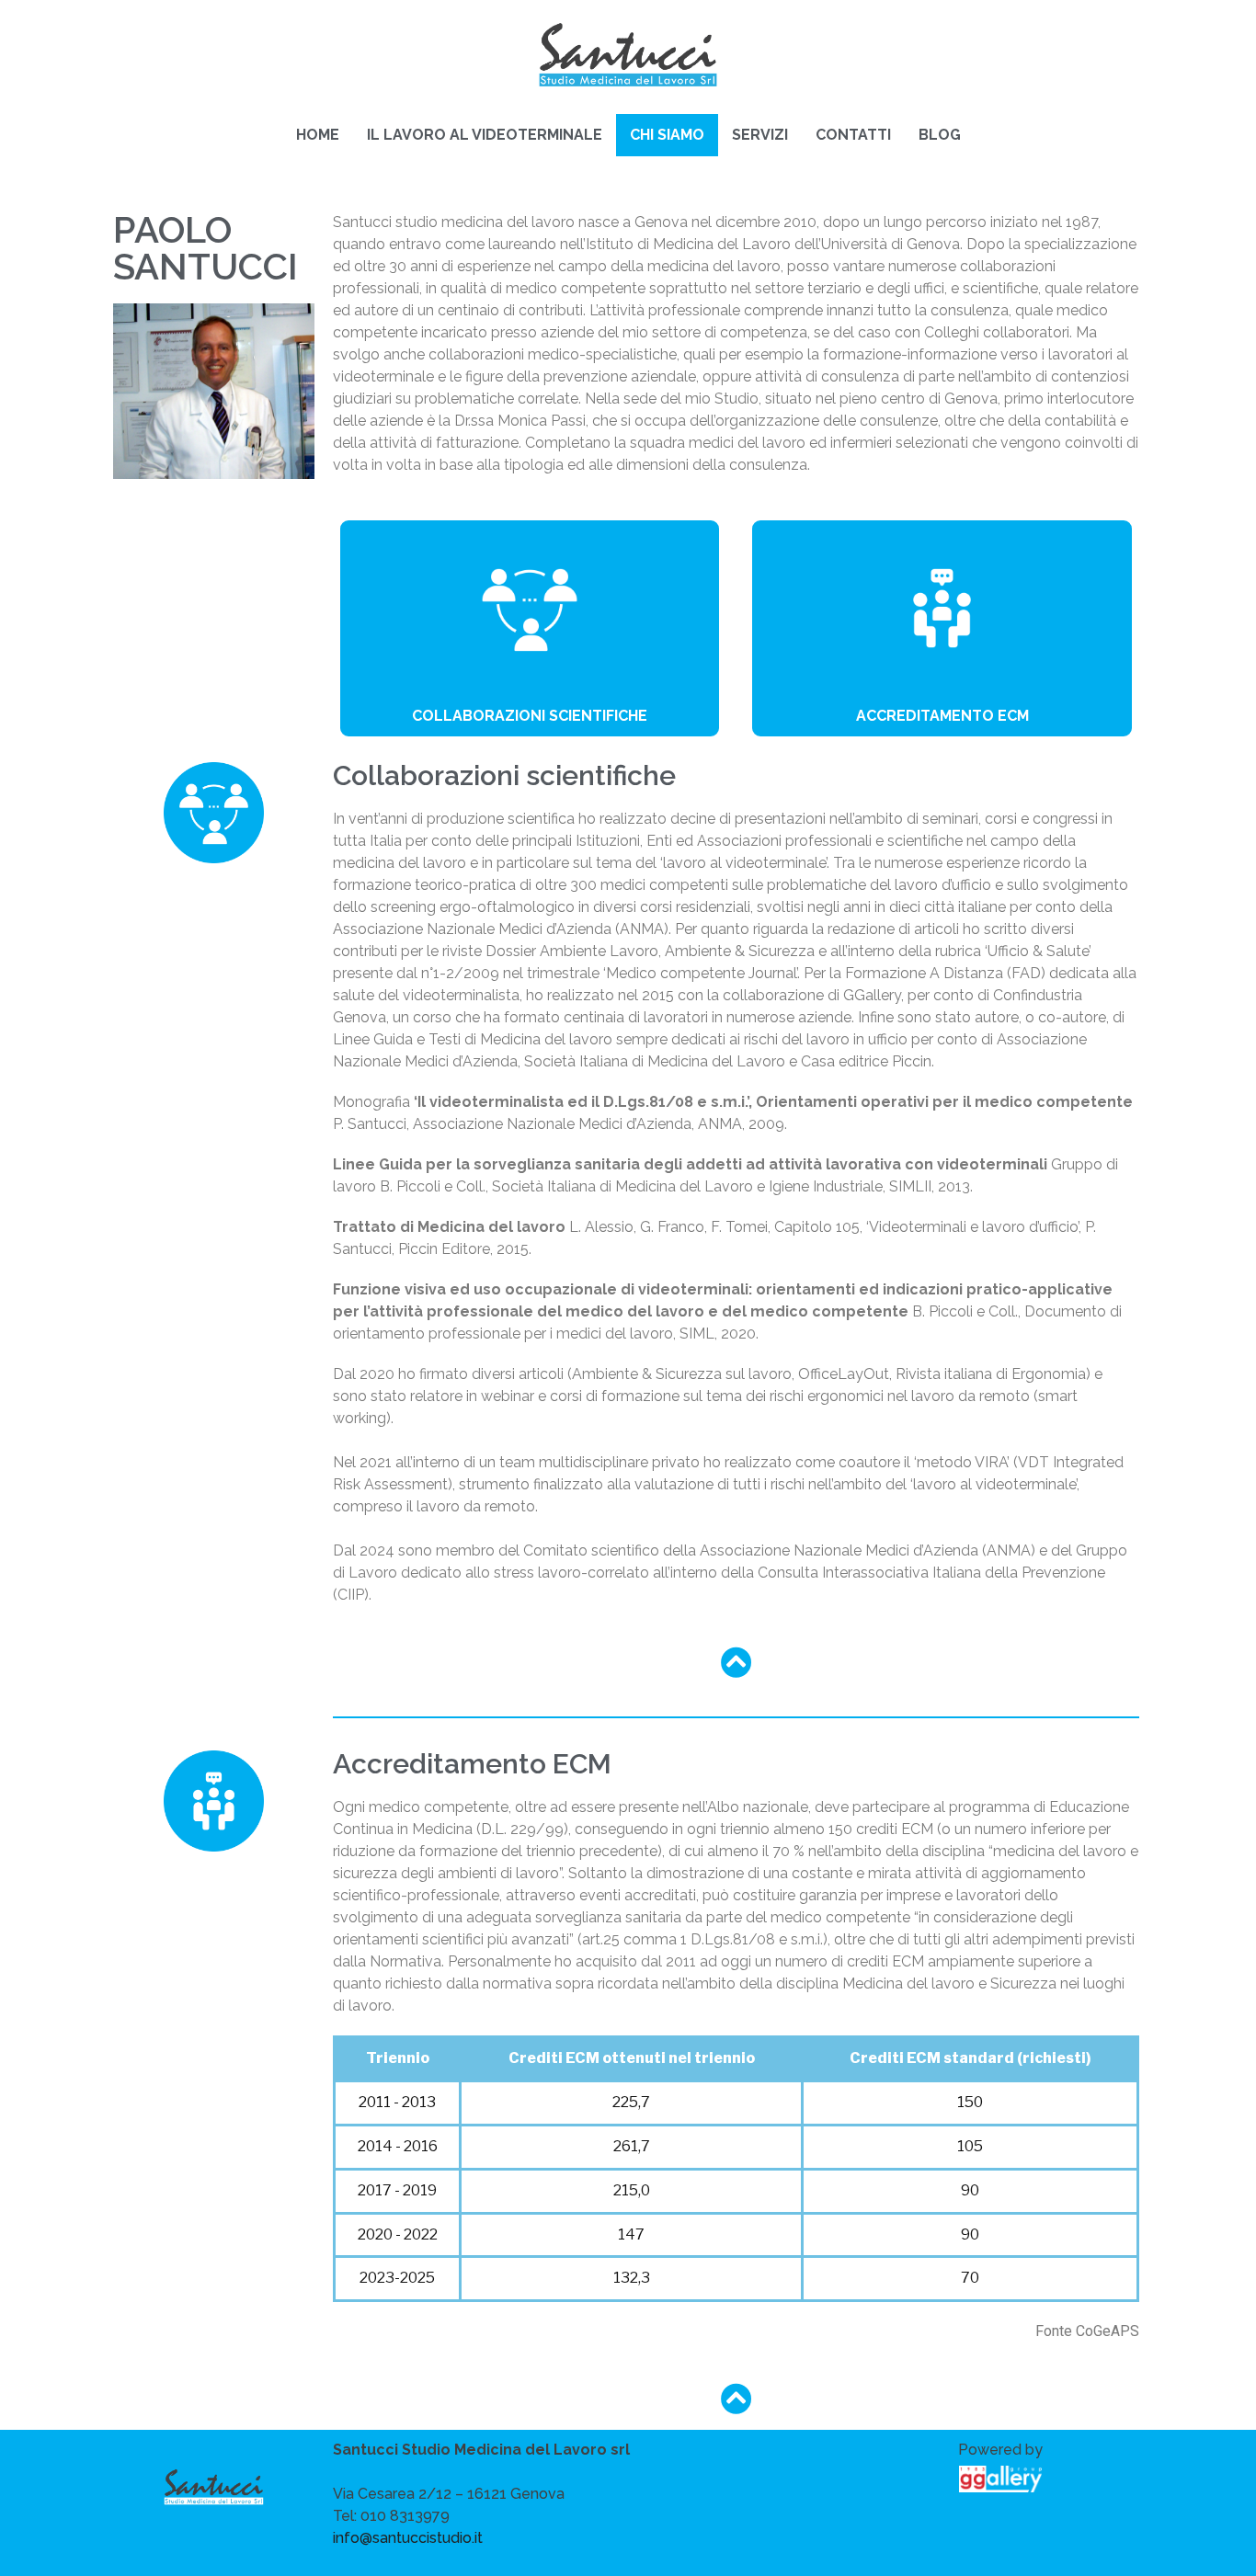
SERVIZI (760, 135)
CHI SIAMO (667, 135)
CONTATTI (853, 135)
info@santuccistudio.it (408, 2538)
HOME (318, 135)
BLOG (940, 135)
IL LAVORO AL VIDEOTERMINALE (485, 135)
